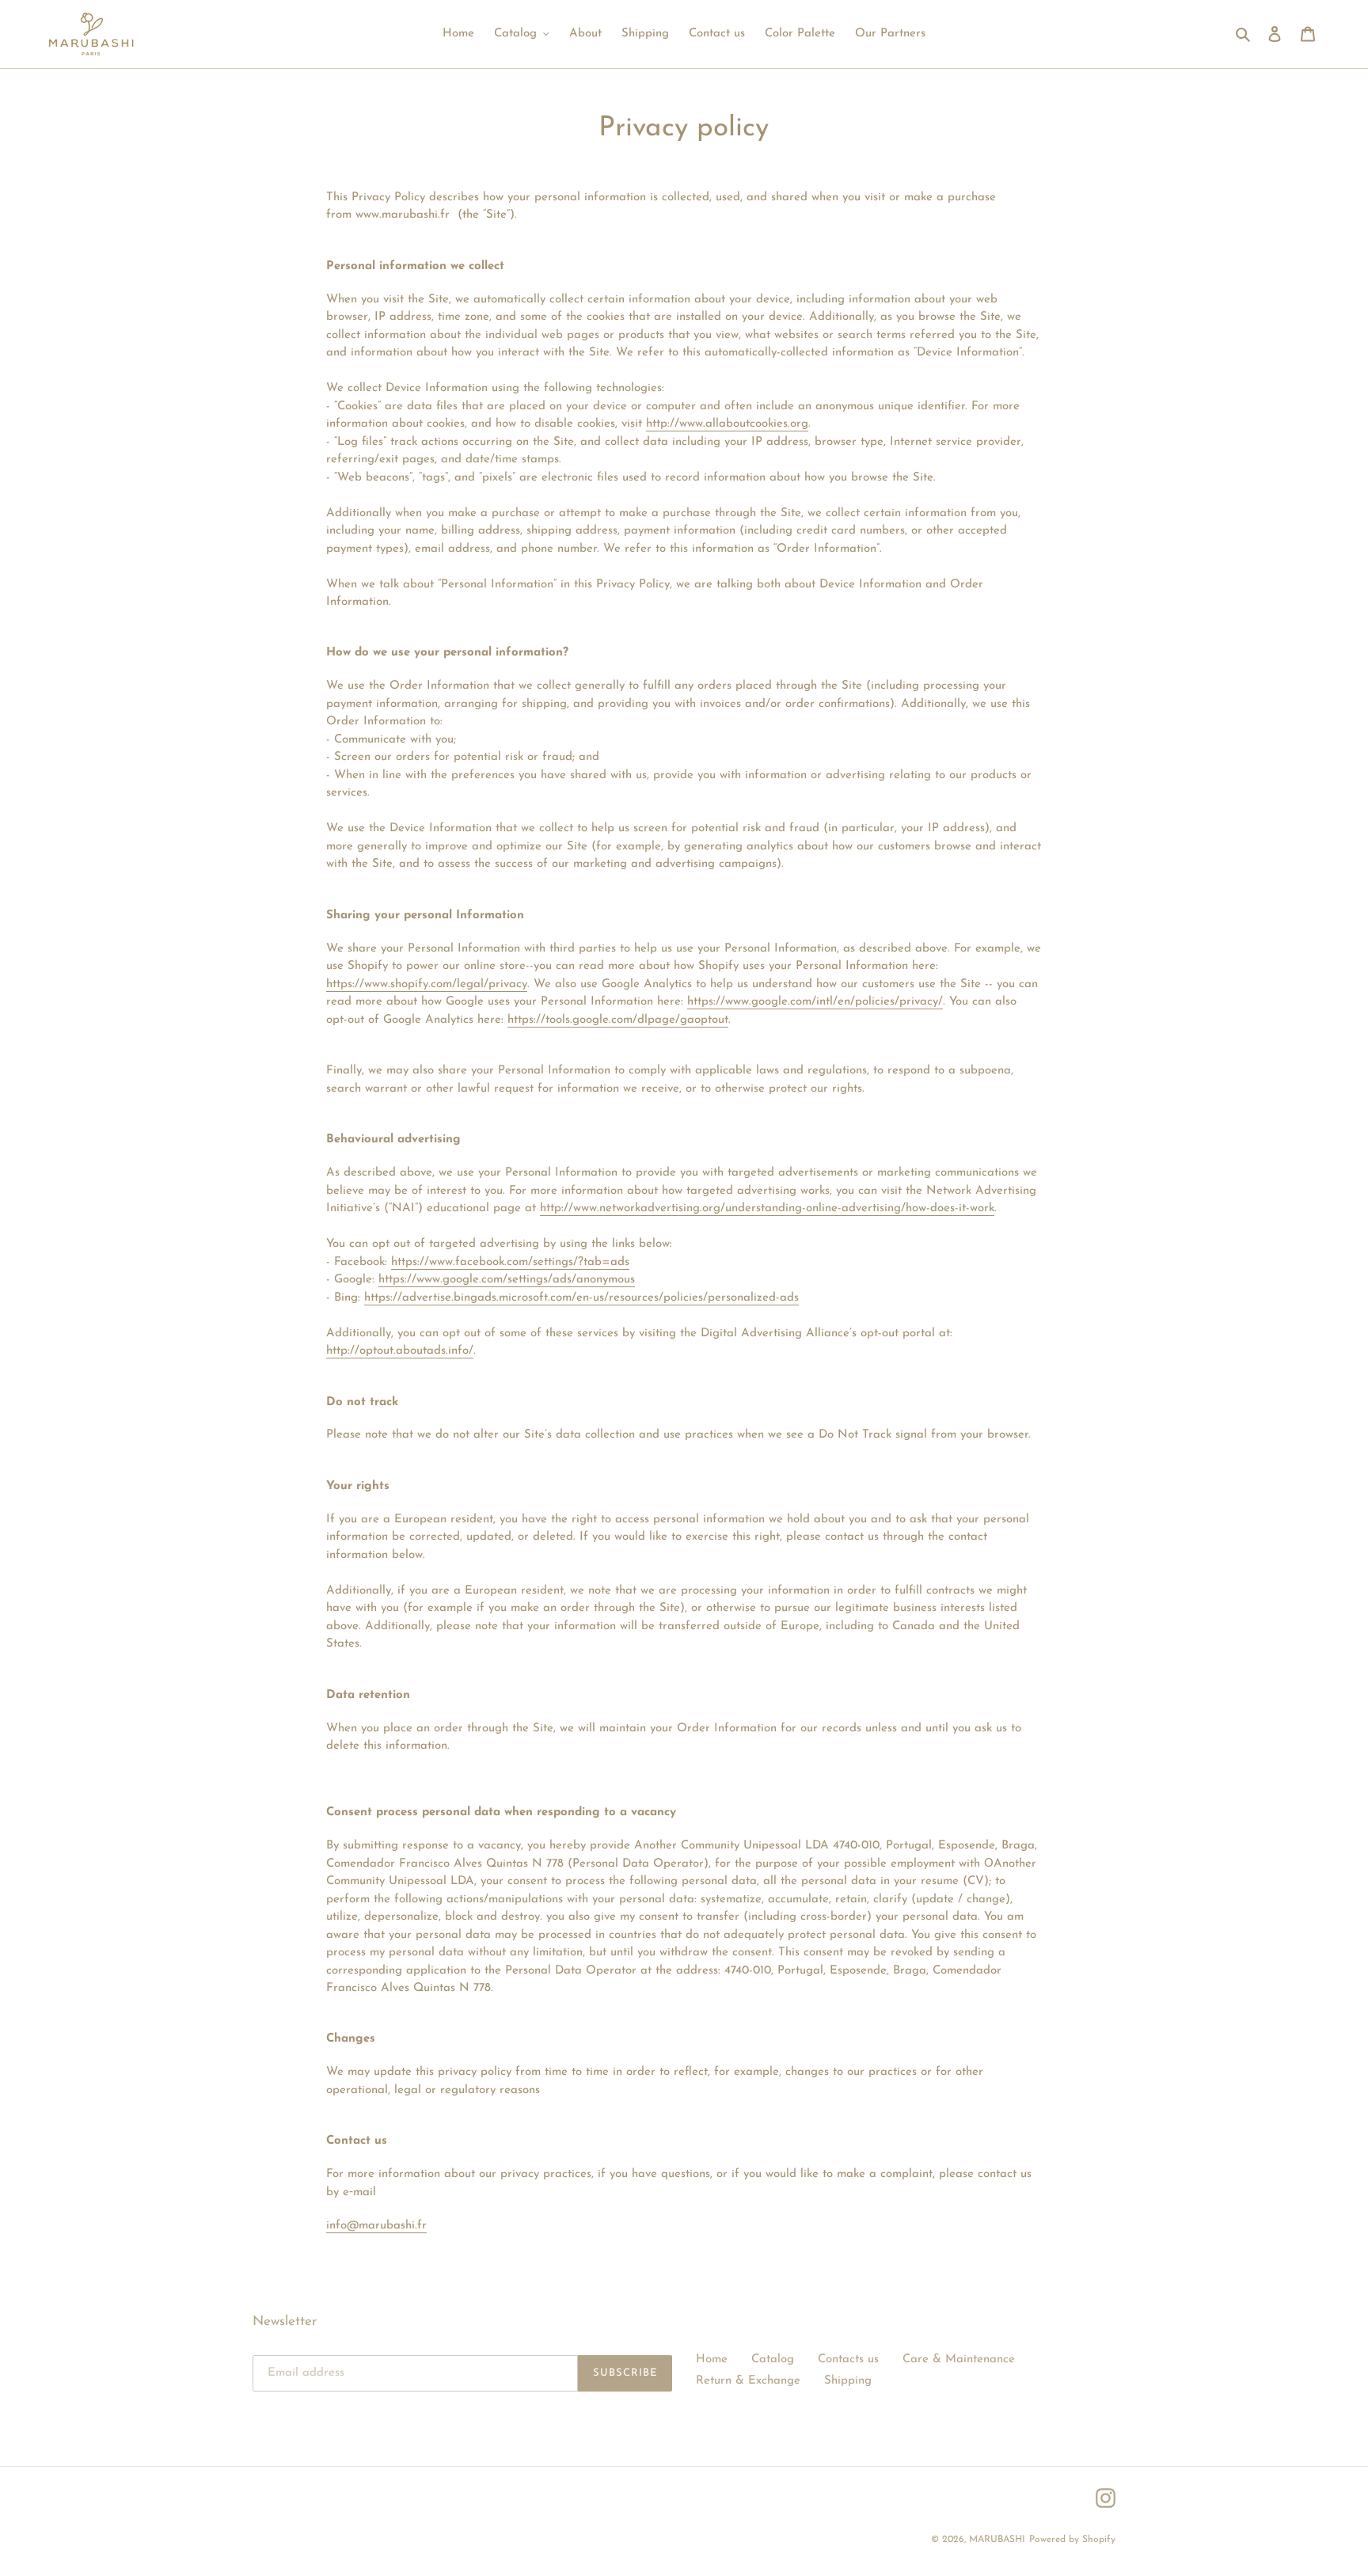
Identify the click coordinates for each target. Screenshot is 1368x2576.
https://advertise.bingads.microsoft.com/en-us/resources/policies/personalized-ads (581, 1298)
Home (712, 2359)
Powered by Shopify (1072, 2540)
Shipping (848, 2381)
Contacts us (848, 2359)
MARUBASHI (997, 2540)
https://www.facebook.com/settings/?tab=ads (510, 1262)
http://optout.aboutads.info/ (400, 1351)
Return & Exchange (748, 2381)
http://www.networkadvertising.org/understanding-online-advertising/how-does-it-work (767, 1208)
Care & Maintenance (959, 2359)
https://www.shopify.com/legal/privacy (427, 984)
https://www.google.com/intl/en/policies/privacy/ (815, 1002)
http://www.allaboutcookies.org (727, 424)
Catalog (773, 2359)
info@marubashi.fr (376, 2226)
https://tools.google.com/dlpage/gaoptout (618, 1020)
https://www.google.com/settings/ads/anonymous (507, 1280)
